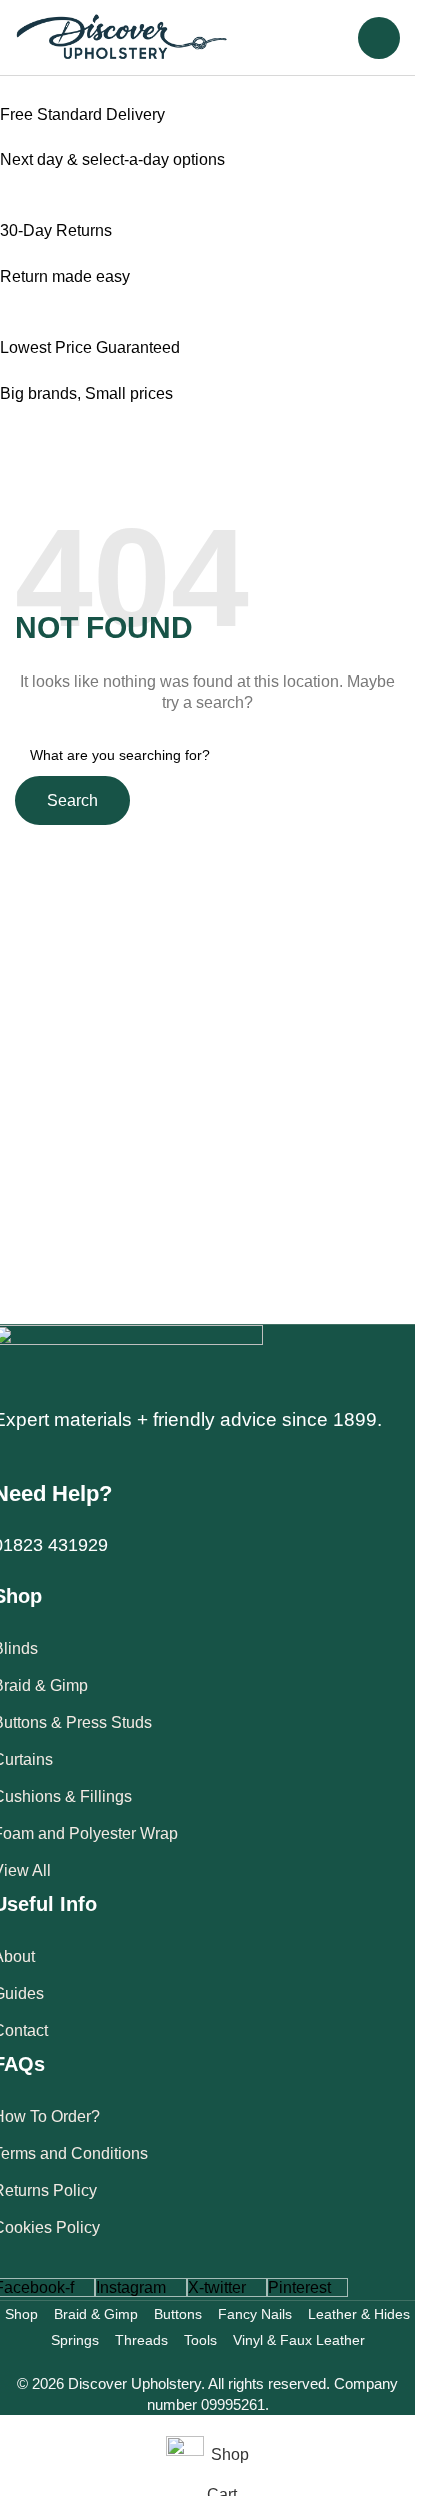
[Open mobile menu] (379, 38)
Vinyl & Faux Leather (299, 2340)
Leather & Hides (359, 2314)
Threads (141, 2340)
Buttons (178, 2314)
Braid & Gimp (96, 2314)
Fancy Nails (255, 2314)
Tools (200, 2340)
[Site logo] (122, 36)
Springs (75, 2340)
